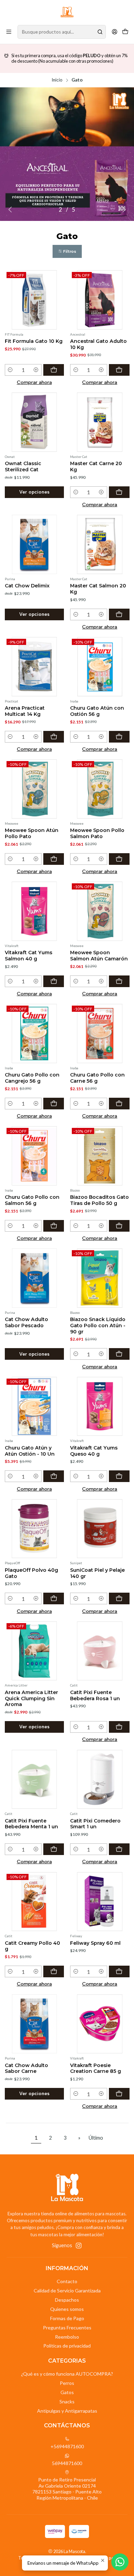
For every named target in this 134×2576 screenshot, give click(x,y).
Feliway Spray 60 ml (95, 1943)
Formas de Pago (67, 2318)
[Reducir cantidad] (10, 370)
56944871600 (67, 2463)
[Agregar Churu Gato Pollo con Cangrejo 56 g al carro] (54, 1104)
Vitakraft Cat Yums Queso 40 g (94, 1451)
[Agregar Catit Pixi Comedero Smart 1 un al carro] (119, 1849)
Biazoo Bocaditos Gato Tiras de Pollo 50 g (99, 1200)
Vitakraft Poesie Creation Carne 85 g (96, 2068)
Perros (67, 2383)
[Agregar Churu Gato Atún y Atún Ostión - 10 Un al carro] (54, 1476)
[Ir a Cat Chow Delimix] (35, 544)
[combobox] (62, 32)
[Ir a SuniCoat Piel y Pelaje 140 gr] (100, 1529)
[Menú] (9, 32)
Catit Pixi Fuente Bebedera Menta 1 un (31, 1824)
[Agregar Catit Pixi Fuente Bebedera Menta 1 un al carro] (54, 1849)
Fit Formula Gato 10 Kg (34, 341)
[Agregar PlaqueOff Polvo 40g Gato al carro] (54, 1598)
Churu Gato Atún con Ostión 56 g (97, 711)
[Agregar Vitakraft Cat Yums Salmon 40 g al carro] (54, 981)
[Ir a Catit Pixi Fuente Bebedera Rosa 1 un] (100, 1651)
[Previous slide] (11, 210)
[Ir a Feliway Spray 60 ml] (100, 1902)
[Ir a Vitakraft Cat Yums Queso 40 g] (100, 1407)
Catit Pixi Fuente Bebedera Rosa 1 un (95, 1695)
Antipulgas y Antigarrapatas (67, 2411)
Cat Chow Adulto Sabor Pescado (26, 1322)
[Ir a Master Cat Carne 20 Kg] (100, 422)
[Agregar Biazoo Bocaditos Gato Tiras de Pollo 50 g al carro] (119, 1226)
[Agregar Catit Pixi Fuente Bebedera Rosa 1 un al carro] (119, 1727)
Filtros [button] (69, 251)
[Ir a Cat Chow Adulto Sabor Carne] (35, 2024)
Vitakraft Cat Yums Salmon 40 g (29, 956)
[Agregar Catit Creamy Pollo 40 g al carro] (54, 1971)
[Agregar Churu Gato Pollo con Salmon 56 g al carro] (54, 1226)
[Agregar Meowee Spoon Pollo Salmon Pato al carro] (119, 859)
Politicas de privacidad (67, 2346)
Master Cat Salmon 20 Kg (98, 589)
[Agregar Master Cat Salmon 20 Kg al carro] (119, 614)
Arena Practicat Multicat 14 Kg (25, 711)
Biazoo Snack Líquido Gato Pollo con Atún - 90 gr (98, 1325)
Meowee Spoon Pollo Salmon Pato (97, 833)
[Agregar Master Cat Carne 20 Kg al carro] (119, 492)
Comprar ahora (34, 382)
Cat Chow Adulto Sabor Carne (26, 2068)
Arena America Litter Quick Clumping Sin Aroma (31, 1698)
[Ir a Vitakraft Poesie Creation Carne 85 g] (100, 2024)
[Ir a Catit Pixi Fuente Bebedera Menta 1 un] (35, 1779)
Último (96, 2138)
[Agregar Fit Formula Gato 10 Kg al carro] (54, 370)
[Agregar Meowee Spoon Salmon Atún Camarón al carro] (119, 981)
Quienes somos (67, 2309)
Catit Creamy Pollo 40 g (32, 1946)
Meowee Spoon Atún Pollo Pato (32, 833)
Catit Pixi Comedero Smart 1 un (95, 1824)
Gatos (67, 2392)
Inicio (57, 80)
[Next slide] (123, 210)
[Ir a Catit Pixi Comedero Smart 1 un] (100, 1779)
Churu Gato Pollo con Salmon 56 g (32, 1200)
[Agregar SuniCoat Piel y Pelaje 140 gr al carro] (119, 1598)
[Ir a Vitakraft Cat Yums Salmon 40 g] (35, 911)
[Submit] (100, 32)
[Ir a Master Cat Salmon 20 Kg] (100, 544)
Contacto (67, 2281)
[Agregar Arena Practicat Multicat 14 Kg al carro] (54, 737)
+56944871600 (67, 2446)
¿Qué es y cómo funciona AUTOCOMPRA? (67, 2374)
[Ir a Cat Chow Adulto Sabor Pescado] (35, 1278)
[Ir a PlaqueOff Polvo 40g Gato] (35, 1529)
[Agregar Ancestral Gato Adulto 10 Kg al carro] (119, 370)
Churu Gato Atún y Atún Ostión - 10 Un (30, 1451)
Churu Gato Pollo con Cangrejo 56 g (32, 1078)
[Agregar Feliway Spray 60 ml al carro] (119, 1971)
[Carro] (125, 32)
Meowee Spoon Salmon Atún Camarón (99, 956)
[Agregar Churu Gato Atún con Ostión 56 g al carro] (119, 737)
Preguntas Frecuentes (67, 2328)
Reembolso (67, 2337)
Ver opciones (34, 492)
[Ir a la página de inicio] (67, 12)
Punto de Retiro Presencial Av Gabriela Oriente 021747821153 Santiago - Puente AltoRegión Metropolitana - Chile (67, 2489)
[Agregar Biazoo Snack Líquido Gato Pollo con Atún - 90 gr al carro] (119, 1354)
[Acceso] (115, 32)
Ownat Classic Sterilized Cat (23, 466)
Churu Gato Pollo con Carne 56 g (97, 1078)
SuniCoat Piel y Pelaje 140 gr (97, 1573)
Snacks (67, 2401)
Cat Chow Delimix (27, 586)
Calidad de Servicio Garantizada (67, 2291)
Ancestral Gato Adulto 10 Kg (98, 344)
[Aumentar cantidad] (36, 370)
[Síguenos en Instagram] (79, 2245)
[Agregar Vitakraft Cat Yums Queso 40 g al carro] (119, 1476)
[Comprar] (67, 154)
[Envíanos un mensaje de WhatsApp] (120, 2562)
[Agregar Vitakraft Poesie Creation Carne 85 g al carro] (119, 2094)
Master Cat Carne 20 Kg (96, 466)
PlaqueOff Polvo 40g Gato (31, 1573)
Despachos (67, 2300)
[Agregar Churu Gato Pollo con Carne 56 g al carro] (119, 1104)
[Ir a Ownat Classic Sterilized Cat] (35, 422)
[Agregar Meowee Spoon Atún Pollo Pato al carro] (54, 859)
